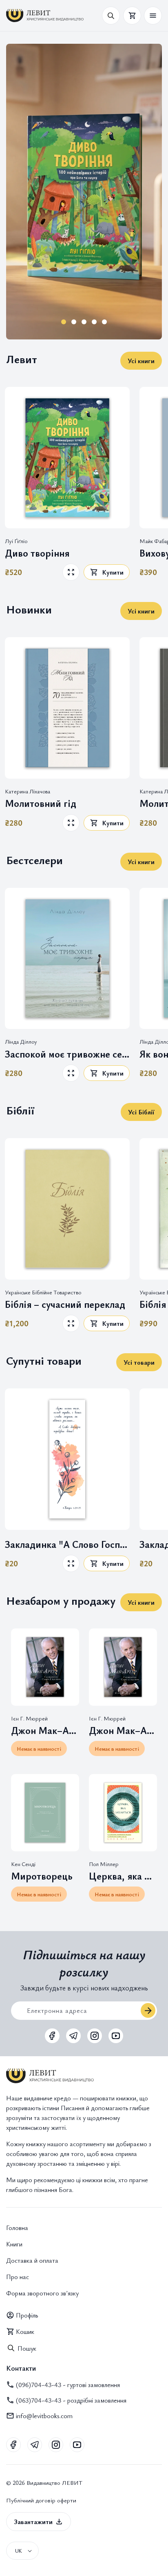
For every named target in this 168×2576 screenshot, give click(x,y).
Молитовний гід (41, 803)
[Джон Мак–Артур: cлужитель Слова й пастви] (45, 1667)
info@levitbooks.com (44, 2416)
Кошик (25, 2331)
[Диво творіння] (67, 458)
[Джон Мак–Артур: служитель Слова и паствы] (123, 1667)
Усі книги (141, 361)
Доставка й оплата (32, 2260)
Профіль (27, 2315)
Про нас (18, 2277)
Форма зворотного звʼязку (42, 2293)
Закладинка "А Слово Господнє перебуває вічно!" (67, 1544)
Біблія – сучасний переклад (65, 1304)
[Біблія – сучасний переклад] (67, 1209)
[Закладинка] (67, 1459)
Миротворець (42, 1876)
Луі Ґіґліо (16, 541)
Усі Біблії (141, 1112)
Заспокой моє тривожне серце (67, 1054)
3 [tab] (84, 322)
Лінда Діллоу (21, 1042)
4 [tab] (94, 322)
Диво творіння (37, 553)
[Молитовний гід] (67, 708)
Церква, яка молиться (123, 1876)
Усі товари (139, 1362)
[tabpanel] (84, 192)
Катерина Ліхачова (28, 791)
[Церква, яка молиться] (123, 1813)
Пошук (27, 2348)
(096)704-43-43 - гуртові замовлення (68, 2385)
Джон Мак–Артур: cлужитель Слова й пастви (45, 1730)
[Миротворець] (45, 1813)
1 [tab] (64, 322)
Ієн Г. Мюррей (29, 1718)
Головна (17, 2228)
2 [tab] (74, 322)
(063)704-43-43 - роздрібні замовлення (71, 2400)
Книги (14, 2244)
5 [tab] (105, 322)
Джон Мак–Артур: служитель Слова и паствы (123, 1730)
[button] (153, 16)
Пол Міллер (104, 1864)
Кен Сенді (23, 1864)
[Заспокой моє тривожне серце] (67, 959)
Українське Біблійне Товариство (43, 1292)
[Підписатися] (148, 2010)
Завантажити (33, 2522)
